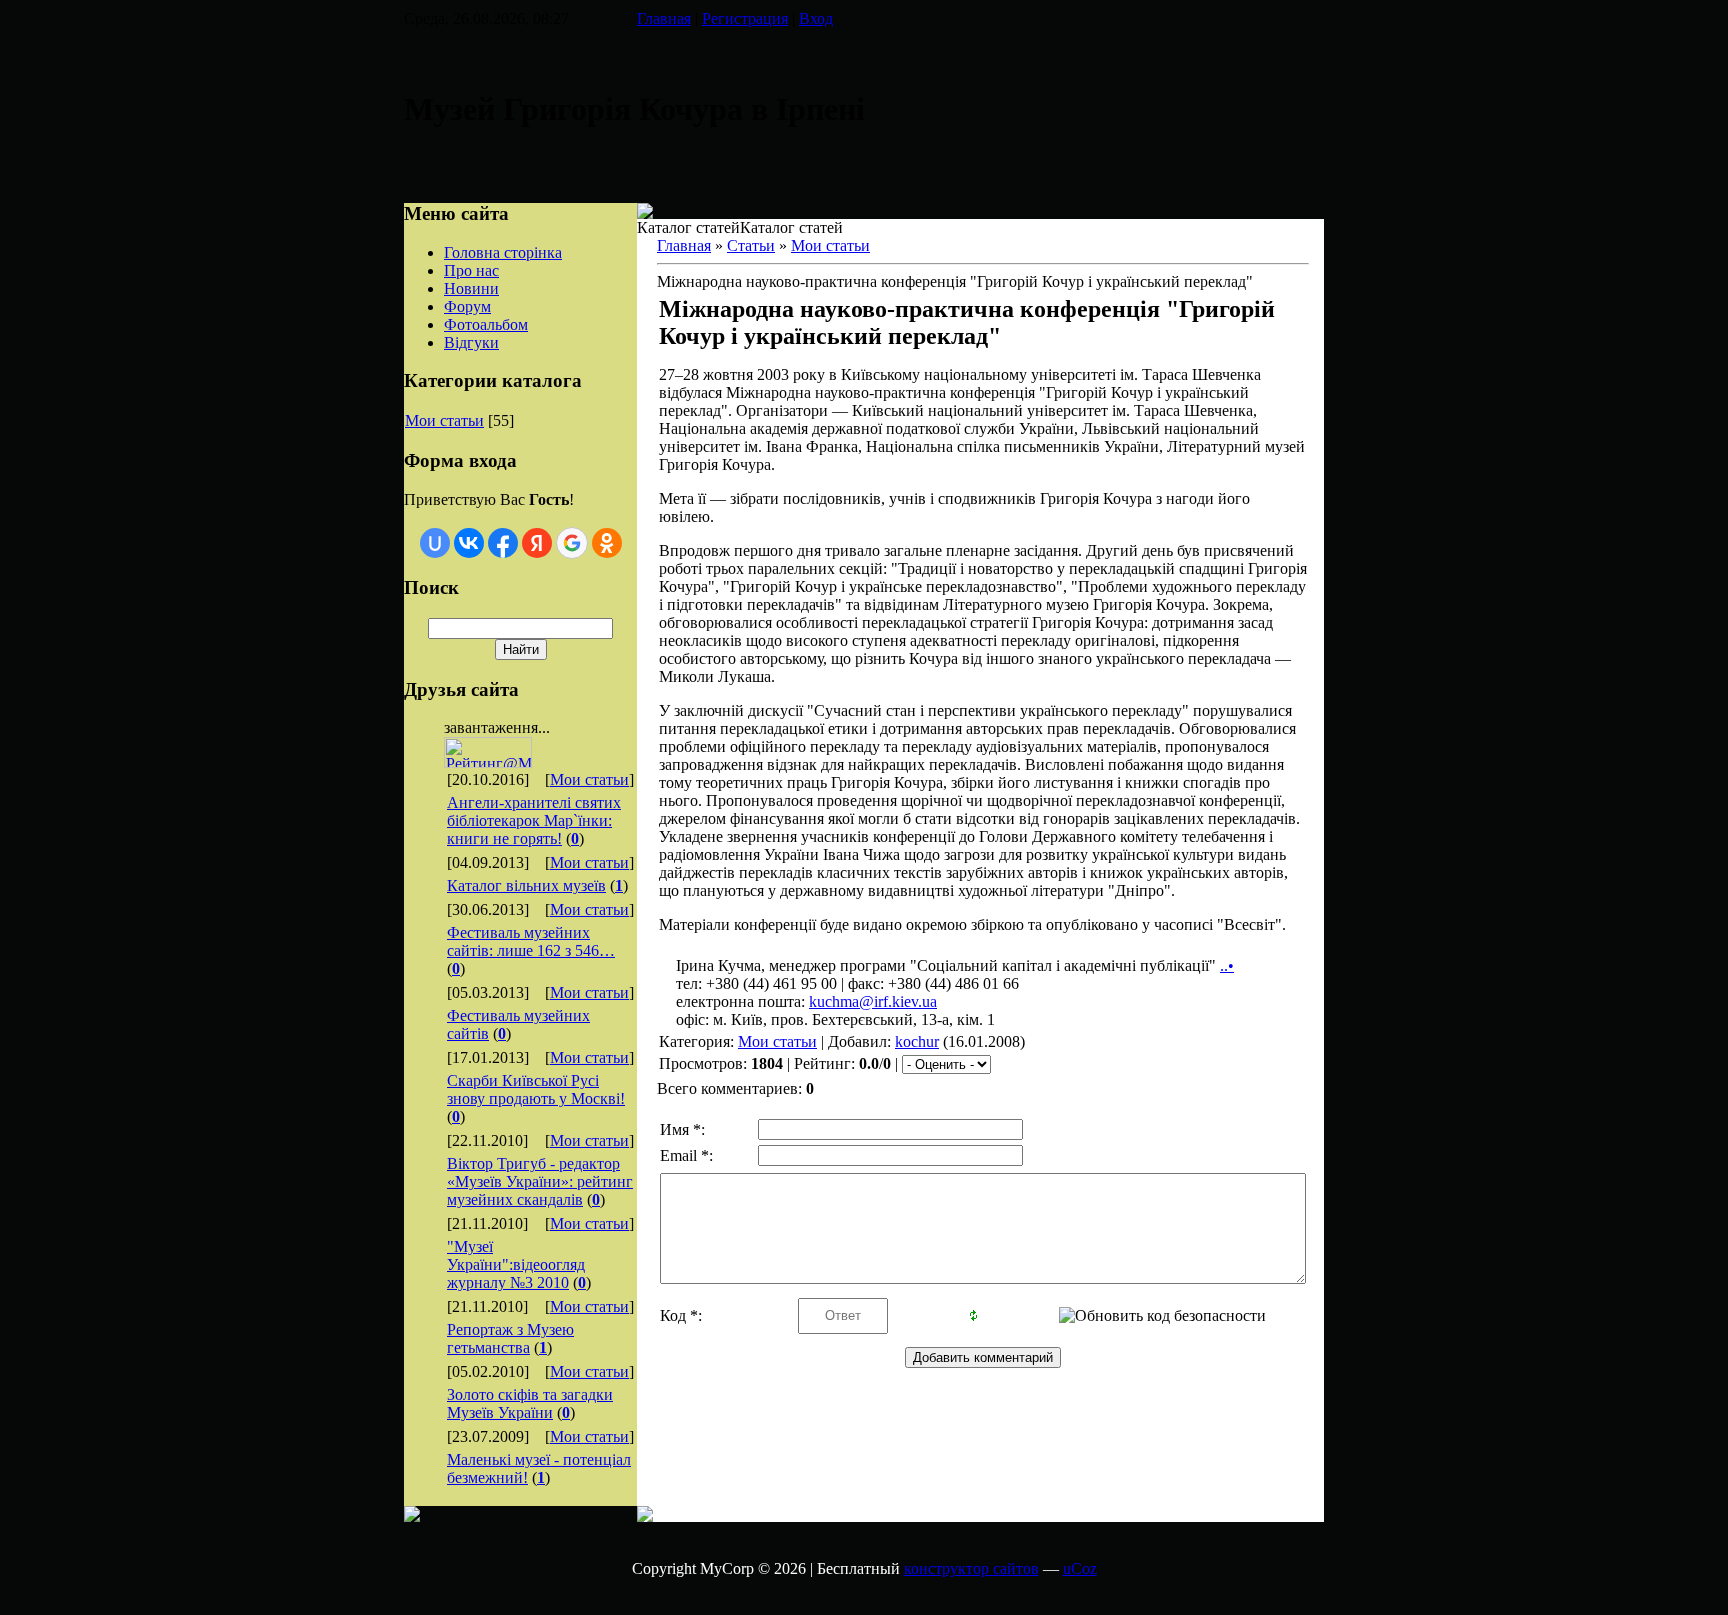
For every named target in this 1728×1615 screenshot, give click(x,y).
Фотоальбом (486, 324)
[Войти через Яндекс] (537, 543)
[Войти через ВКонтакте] (469, 543)
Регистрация (745, 18)
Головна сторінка (503, 252)
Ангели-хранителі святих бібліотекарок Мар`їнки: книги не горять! (534, 820)
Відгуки (471, 342)
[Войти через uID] (435, 543)
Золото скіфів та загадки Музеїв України (530, 1403)
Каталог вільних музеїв (526, 885)
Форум (467, 306)
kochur (917, 1041)
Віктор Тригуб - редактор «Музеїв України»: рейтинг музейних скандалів (540, 1181)
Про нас (471, 270)
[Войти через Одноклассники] (607, 543)
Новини (471, 288)
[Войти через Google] (572, 543)
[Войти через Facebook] (503, 543)
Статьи (751, 245)
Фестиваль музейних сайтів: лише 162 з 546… (531, 941)
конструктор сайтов (971, 1568)
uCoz (1080, 1568)
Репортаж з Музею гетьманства (510, 1338)
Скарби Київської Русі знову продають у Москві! (536, 1089)
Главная (664, 18)
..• (1227, 965)
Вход (816, 18)
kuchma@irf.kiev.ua (873, 1001)
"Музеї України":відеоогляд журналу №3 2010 (516, 1264)
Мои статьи (444, 420)
